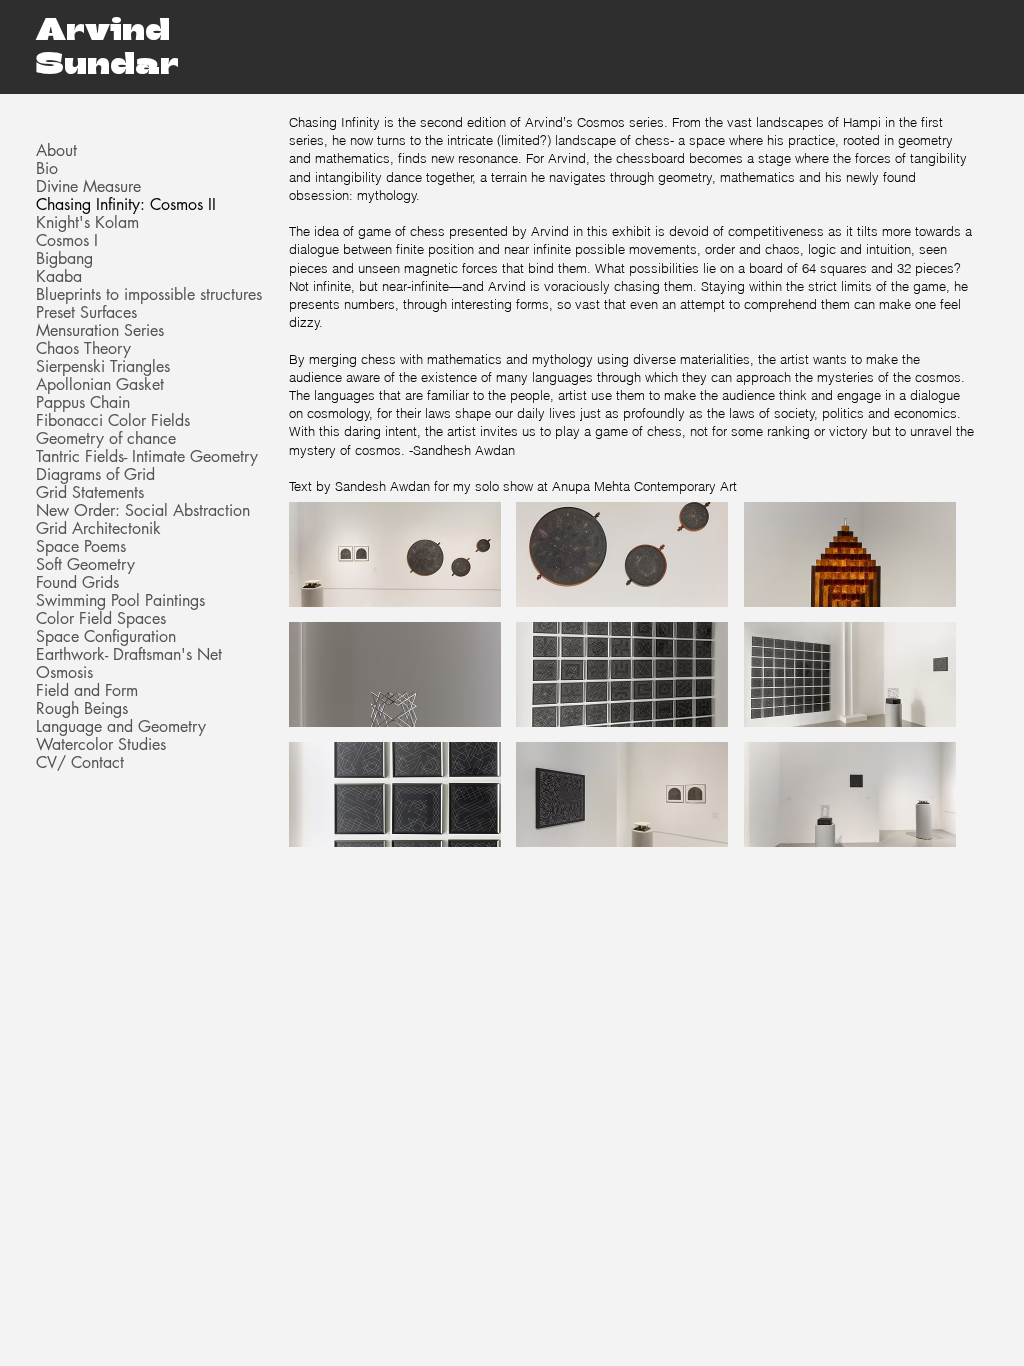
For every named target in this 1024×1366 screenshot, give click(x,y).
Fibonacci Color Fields (113, 421)
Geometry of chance (106, 439)
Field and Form (87, 691)
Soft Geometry (85, 565)
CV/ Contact (80, 763)
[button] (395, 554)
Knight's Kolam (87, 223)
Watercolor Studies (101, 745)
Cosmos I (67, 241)
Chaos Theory (83, 349)
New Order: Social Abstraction (143, 511)
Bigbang (64, 259)
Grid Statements (90, 493)
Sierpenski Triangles (103, 367)
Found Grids (77, 583)
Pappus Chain (83, 403)
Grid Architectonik (98, 529)
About (56, 151)
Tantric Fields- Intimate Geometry (147, 457)
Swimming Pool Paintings (120, 601)
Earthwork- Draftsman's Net (129, 655)
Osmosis (64, 673)
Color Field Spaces (101, 619)
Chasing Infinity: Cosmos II (126, 205)
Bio (47, 169)
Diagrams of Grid (95, 475)
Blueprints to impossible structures (149, 295)
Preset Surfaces (86, 313)
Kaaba (59, 277)
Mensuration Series (100, 331)
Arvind (103, 28)
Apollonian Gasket (100, 385)
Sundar (107, 62)
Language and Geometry (121, 727)
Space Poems (81, 547)
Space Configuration (106, 637)
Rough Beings (82, 709)
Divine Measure (88, 187)
